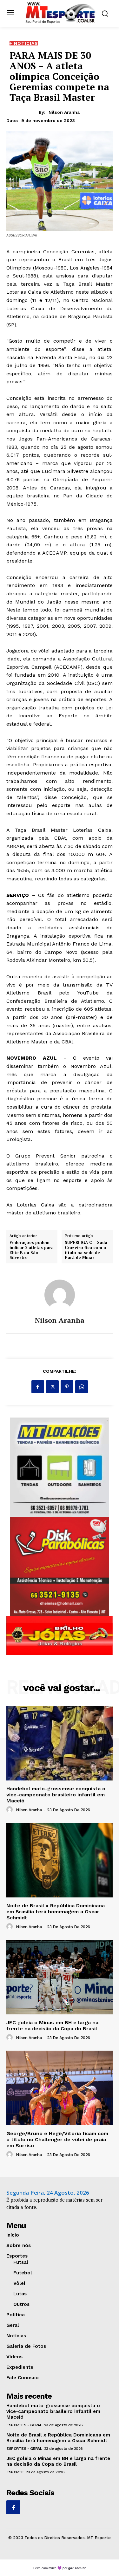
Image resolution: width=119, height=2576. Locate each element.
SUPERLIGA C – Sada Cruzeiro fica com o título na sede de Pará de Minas (86, 1250)
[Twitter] (52, 1387)
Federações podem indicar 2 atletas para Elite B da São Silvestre (32, 1250)
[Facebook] (38, 1387)
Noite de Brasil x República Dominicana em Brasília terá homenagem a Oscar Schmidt (56, 1912)
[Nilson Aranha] (60, 1295)
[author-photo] (10, 1810)
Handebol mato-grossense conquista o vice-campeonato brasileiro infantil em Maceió (56, 1795)
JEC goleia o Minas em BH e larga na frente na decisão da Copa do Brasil (52, 2026)
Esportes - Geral (24, 2425)
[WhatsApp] (82, 1387)
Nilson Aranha (64, 112)
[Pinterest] (67, 1387)
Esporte (15, 2472)
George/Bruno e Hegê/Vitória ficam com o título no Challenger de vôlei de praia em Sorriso (57, 2139)
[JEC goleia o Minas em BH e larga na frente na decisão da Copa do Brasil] (60, 1977)
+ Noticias (24, 43)
